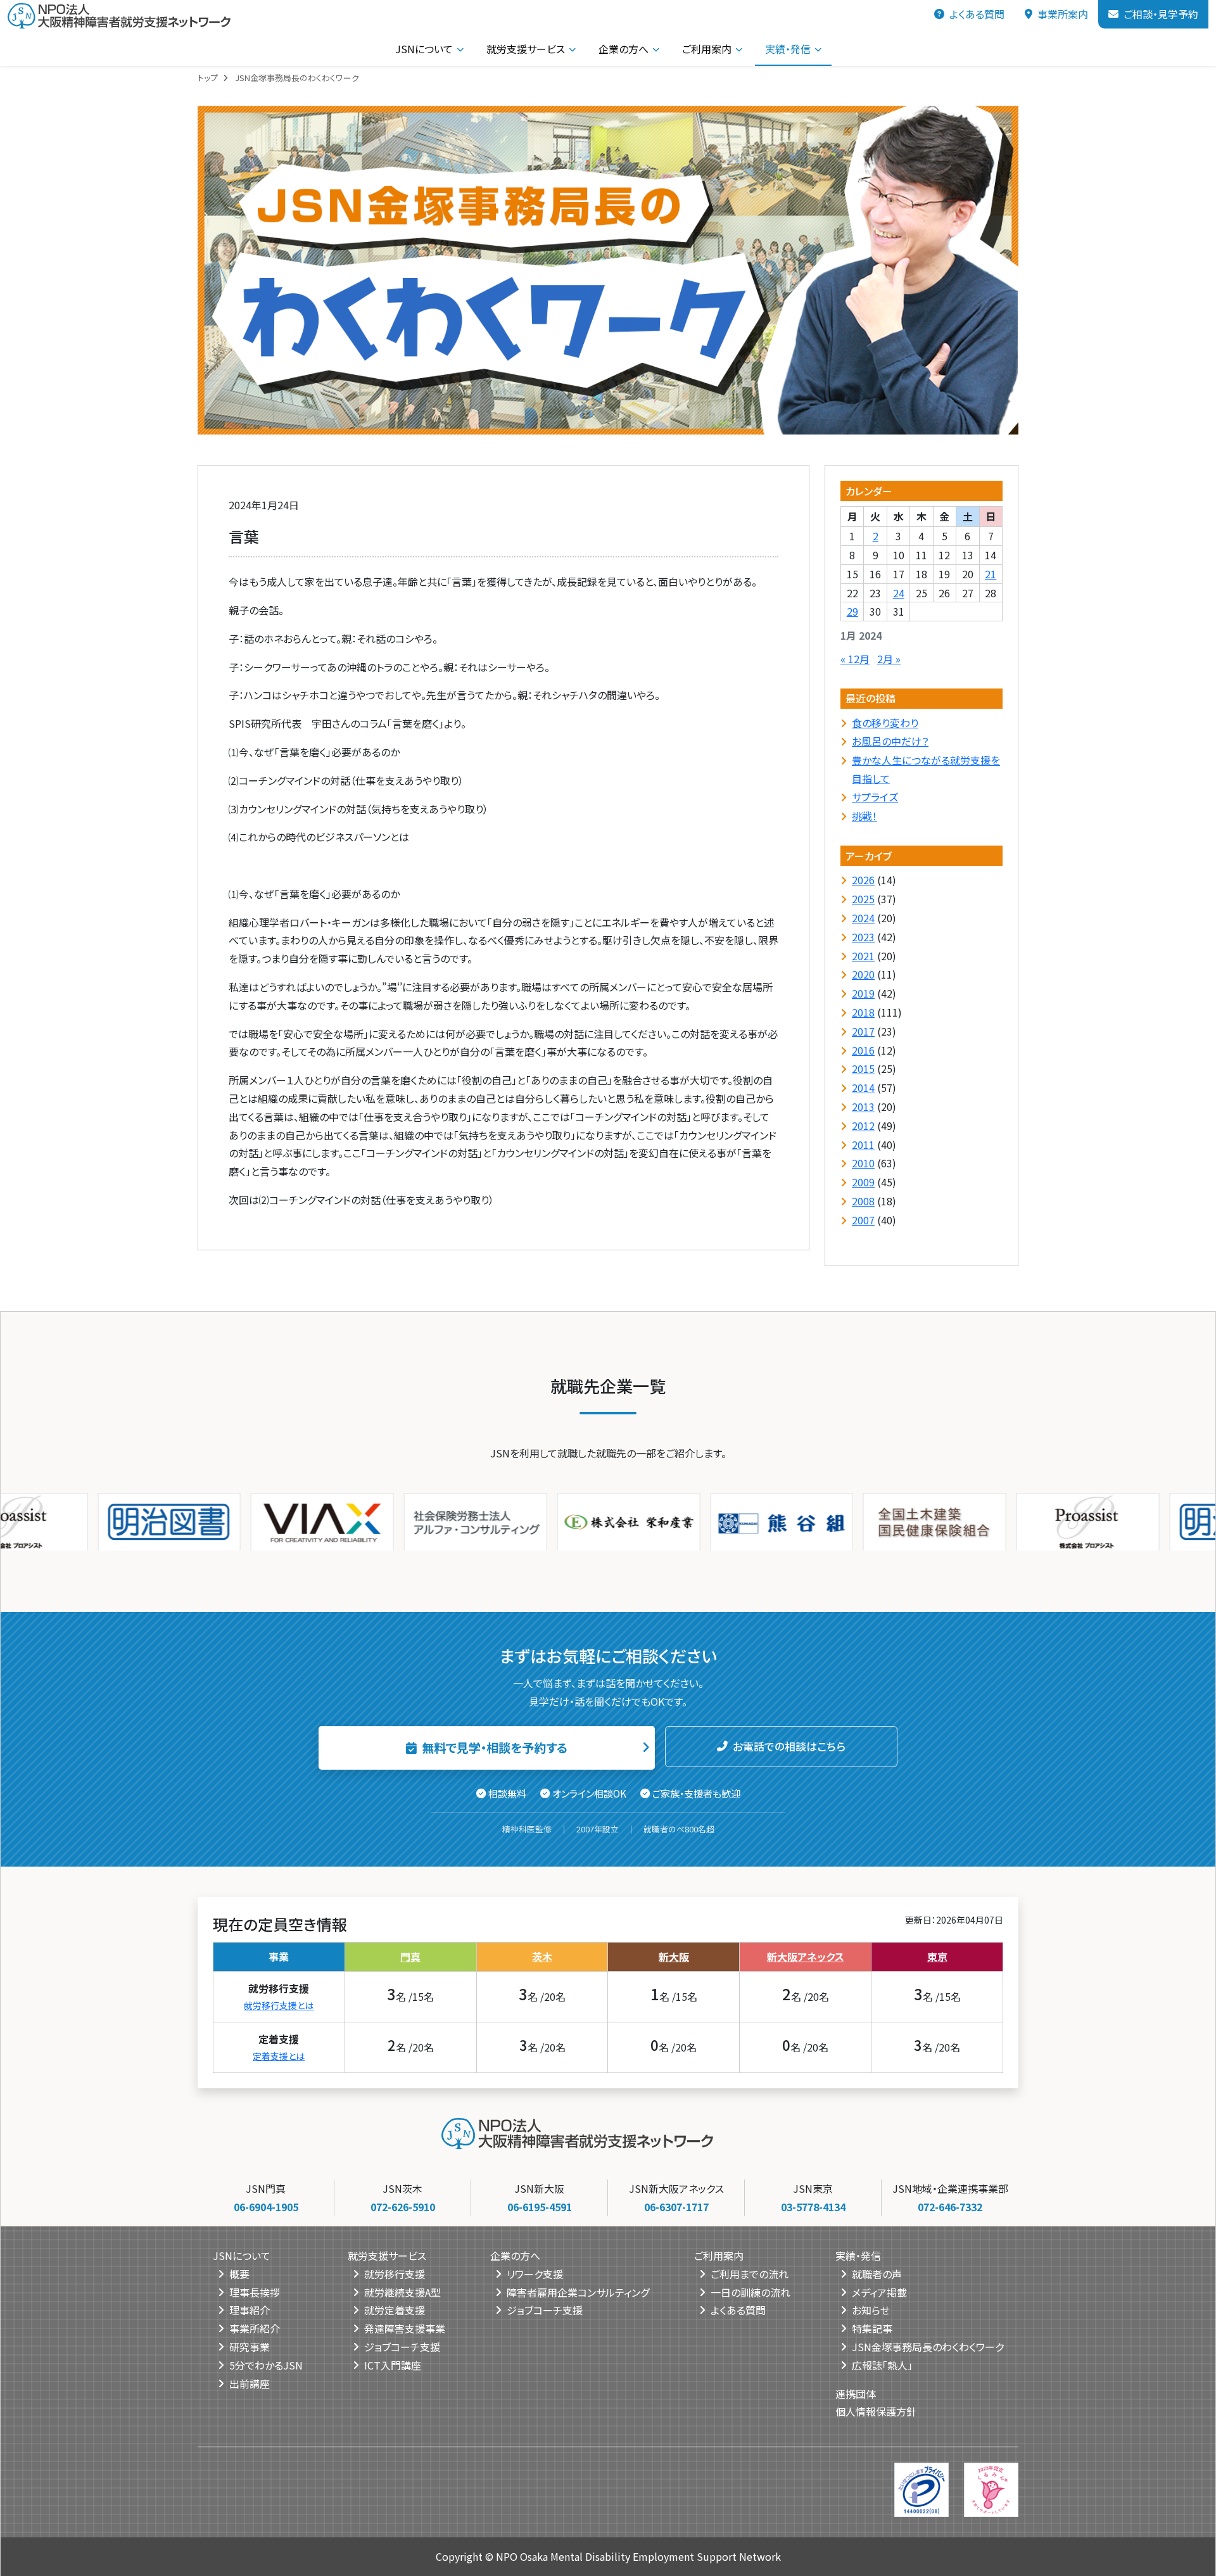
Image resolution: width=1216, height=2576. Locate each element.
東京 (937, 1956)
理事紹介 (250, 2310)
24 (899, 592)
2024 (863, 918)
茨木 (542, 1956)
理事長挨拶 (255, 2292)
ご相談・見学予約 (1161, 14)
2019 (863, 993)
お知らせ (871, 2310)
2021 (863, 955)
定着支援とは (279, 2055)
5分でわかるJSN (266, 2364)
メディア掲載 (879, 2292)
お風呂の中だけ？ (890, 741)
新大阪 (674, 1956)
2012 (863, 1125)
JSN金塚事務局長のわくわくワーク (928, 2346)
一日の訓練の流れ (750, 2292)
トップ (208, 78)
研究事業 (250, 2346)
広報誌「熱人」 (882, 2364)
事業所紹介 (255, 2328)
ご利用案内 (707, 49)
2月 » (889, 658)
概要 (239, 2273)
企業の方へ (624, 49)
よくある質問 (977, 14)
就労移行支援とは (279, 2005)
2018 (863, 1012)
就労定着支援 (395, 2310)
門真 (410, 1956)
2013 (863, 1107)
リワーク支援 (535, 2273)
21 (991, 573)
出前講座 (250, 2383)
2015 (863, 1069)
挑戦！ (864, 815)
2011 (863, 1144)
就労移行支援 (395, 2273)
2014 (863, 1088)
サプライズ (875, 796)
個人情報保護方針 (876, 2411)
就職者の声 (877, 2273)
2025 (863, 899)
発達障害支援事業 (405, 2328)
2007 (863, 1219)
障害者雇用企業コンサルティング (578, 2292)
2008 (863, 1201)
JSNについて (424, 49)
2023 (863, 936)
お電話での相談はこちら (789, 1746)
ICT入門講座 (393, 2364)
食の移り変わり (885, 722)
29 (852, 611)
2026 (863, 880)
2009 (863, 1182)
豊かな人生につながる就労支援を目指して (926, 769)
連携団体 (856, 2393)
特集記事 (872, 2328)
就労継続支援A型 (402, 2292)
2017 (863, 1031)
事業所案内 (1063, 14)
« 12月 (855, 658)
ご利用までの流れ (750, 2273)
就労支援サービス (526, 49)
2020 (863, 974)
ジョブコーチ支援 (402, 2346)
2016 (863, 1050)
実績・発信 (788, 49)
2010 (863, 1163)
